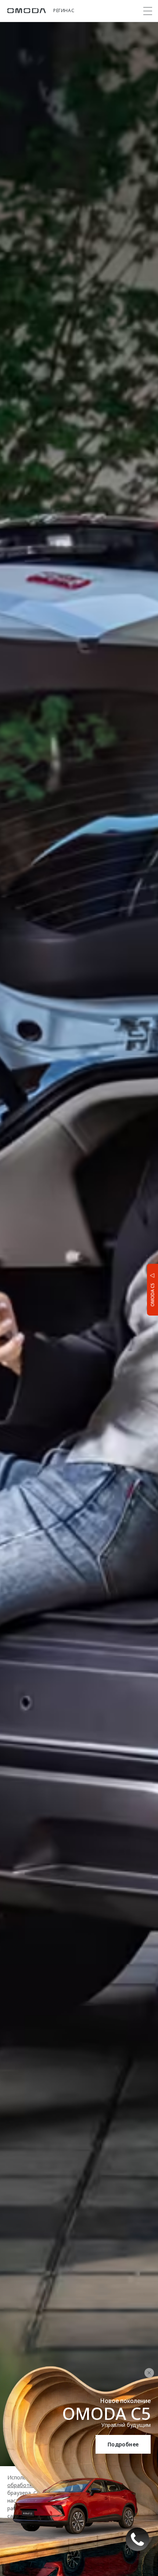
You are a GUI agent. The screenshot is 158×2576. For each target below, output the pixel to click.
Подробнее (123, 2444)
